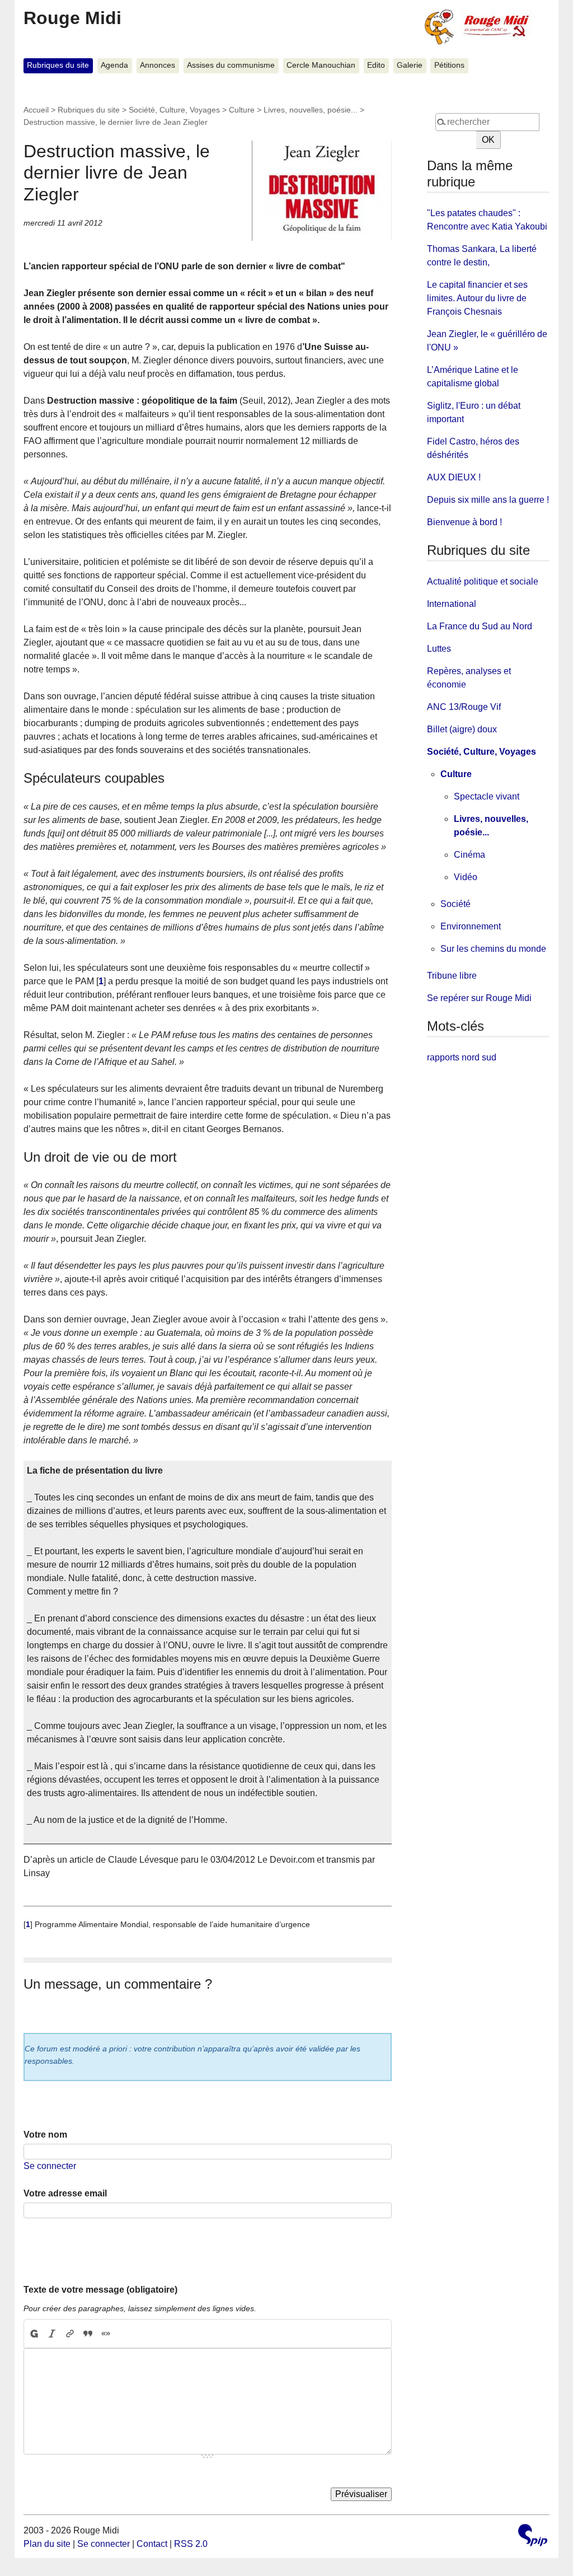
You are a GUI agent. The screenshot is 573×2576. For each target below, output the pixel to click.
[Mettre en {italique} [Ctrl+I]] (52, 2334)
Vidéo (466, 877)
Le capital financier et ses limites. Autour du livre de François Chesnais (477, 298)
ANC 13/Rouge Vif (464, 707)
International (452, 604)
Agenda (114, 65)
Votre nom (45, 2135)
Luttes (439, 649)
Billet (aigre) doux (462, 729)
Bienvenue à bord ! (464, 522)
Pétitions (449, 65)
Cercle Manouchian (321, 65)
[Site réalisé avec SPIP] (533, 2537)
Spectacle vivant (487, 796)
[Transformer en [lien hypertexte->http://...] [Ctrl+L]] (70, 2334)
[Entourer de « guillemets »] (106, 2334)
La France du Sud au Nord (480, 626)
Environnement (471, 926)
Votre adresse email (65, 2193)
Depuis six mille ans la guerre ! (488, 500)
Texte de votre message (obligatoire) (100, 2290)
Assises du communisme (231, 65)
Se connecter (50, 2166)
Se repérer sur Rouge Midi (479, 998)
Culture (242, 110)
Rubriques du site (58, 65)
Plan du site (47, 2544)
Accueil (36, 110)
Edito (376, 65)
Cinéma (469, 855)
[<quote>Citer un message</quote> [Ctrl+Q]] (88, 2334)
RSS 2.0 (191, 2544)
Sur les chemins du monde (493, 949)
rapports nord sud (462, 1057)
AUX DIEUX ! (454, 477)
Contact (152, 2544)
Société (455, 904)
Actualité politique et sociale (483, 581)
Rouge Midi (72, 18)
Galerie (410, 65)
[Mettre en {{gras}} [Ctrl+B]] (34, 2334)
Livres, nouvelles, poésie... (311, 110)
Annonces (158, 65)
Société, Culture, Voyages (174, 110)
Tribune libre (452, 976)
